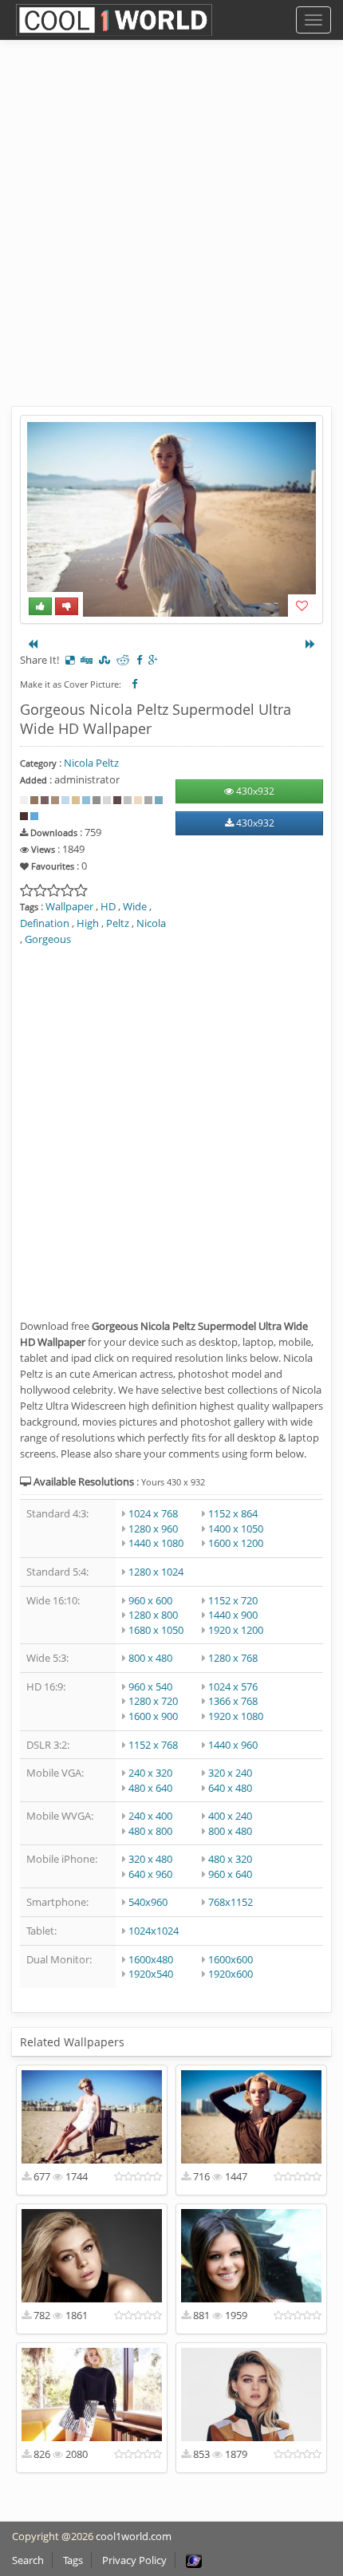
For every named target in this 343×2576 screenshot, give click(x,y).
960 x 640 (230, 1874)
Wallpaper (69, 906)
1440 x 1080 (156, 1543)
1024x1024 (154, 1931)
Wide (135, 906)
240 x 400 (150, 1816)
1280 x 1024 (156, 1572)
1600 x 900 (153, 1716)
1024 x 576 (233, 1686)
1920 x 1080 (236, 1716)
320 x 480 (150, 1859)
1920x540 (151, 1974)
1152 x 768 (153, 1745)
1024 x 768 (153, 1513)
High (88, 923)
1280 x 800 (153, 1615)
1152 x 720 (233, 1600)
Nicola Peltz (91, 763)
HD (108, 906)
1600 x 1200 (236, 1543)
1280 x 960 (153, 1529)
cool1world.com (134, 2536)
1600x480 (151, 1959)
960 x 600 (150, 1600)
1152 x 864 (233, 1513)
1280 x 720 (153, 1701)
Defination (45, 923)
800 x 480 (150, 1658)
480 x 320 (230, 1859)
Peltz (118, 923)
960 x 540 (150, 1686)
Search (28, 2560)
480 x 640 (150, 1788)
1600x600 (231, 1959)
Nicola (151, 923)
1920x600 (231, 1974)
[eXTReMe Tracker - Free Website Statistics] (194, 2560)
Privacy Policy (134, 2560)
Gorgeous (48, 939)
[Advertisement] (171, 235)
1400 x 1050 (236, 1529)
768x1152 (231, 1902)
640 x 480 (230, 1788)
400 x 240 (230, 1816)
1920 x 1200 (236, 1630)
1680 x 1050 (156, 1630)
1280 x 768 (233, 1658)
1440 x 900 (233, 1615)
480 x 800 (150, 1831)
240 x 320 (150, 1773)
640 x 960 (150, 1874)
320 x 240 (230, 1773)
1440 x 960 (233, 1745)
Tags (73, 2560)
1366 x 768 (233, 1701)
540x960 (148, 1902)
